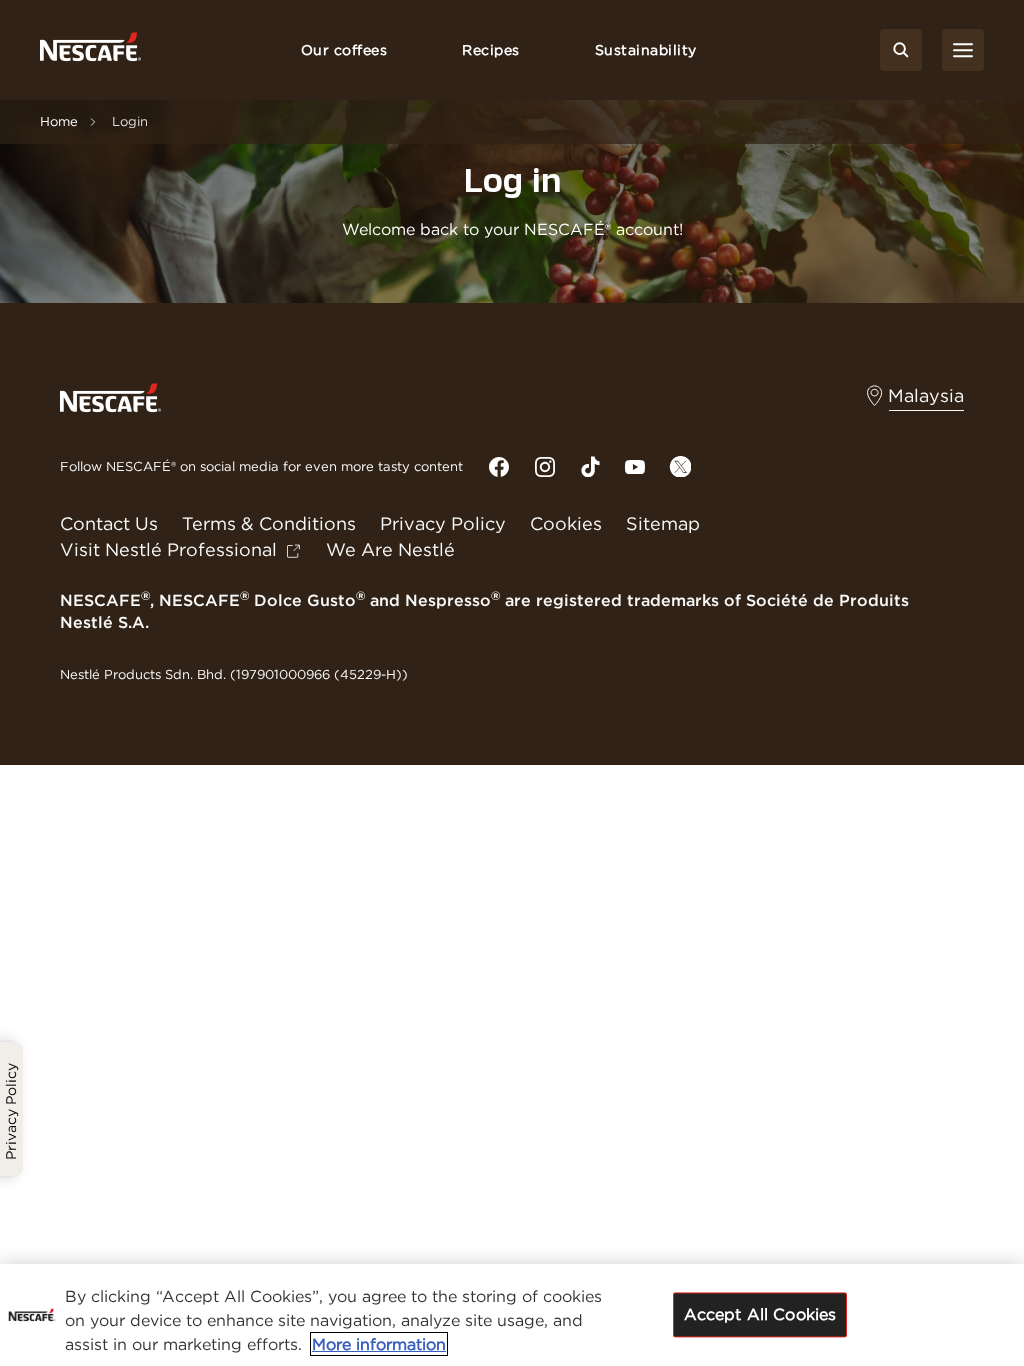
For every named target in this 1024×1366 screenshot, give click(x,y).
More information (379, 1344)
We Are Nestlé (390, 549)
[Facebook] (499, 467)
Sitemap (663, 523)
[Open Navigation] (963, 50)
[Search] (901, 50)
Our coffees (344, 50)
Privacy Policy (443, 523)
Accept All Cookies (760, 1314)
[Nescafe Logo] (90, 50)
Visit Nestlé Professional (168, 549)
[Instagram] (545, 467)
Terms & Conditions (269, 523)
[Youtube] (635, 467)
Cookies (566, 523)
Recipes (491, 50)
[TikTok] (590, 466)
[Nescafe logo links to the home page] (110, 397)
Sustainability (646, 50)
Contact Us (109, 523)
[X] (680, 466)
